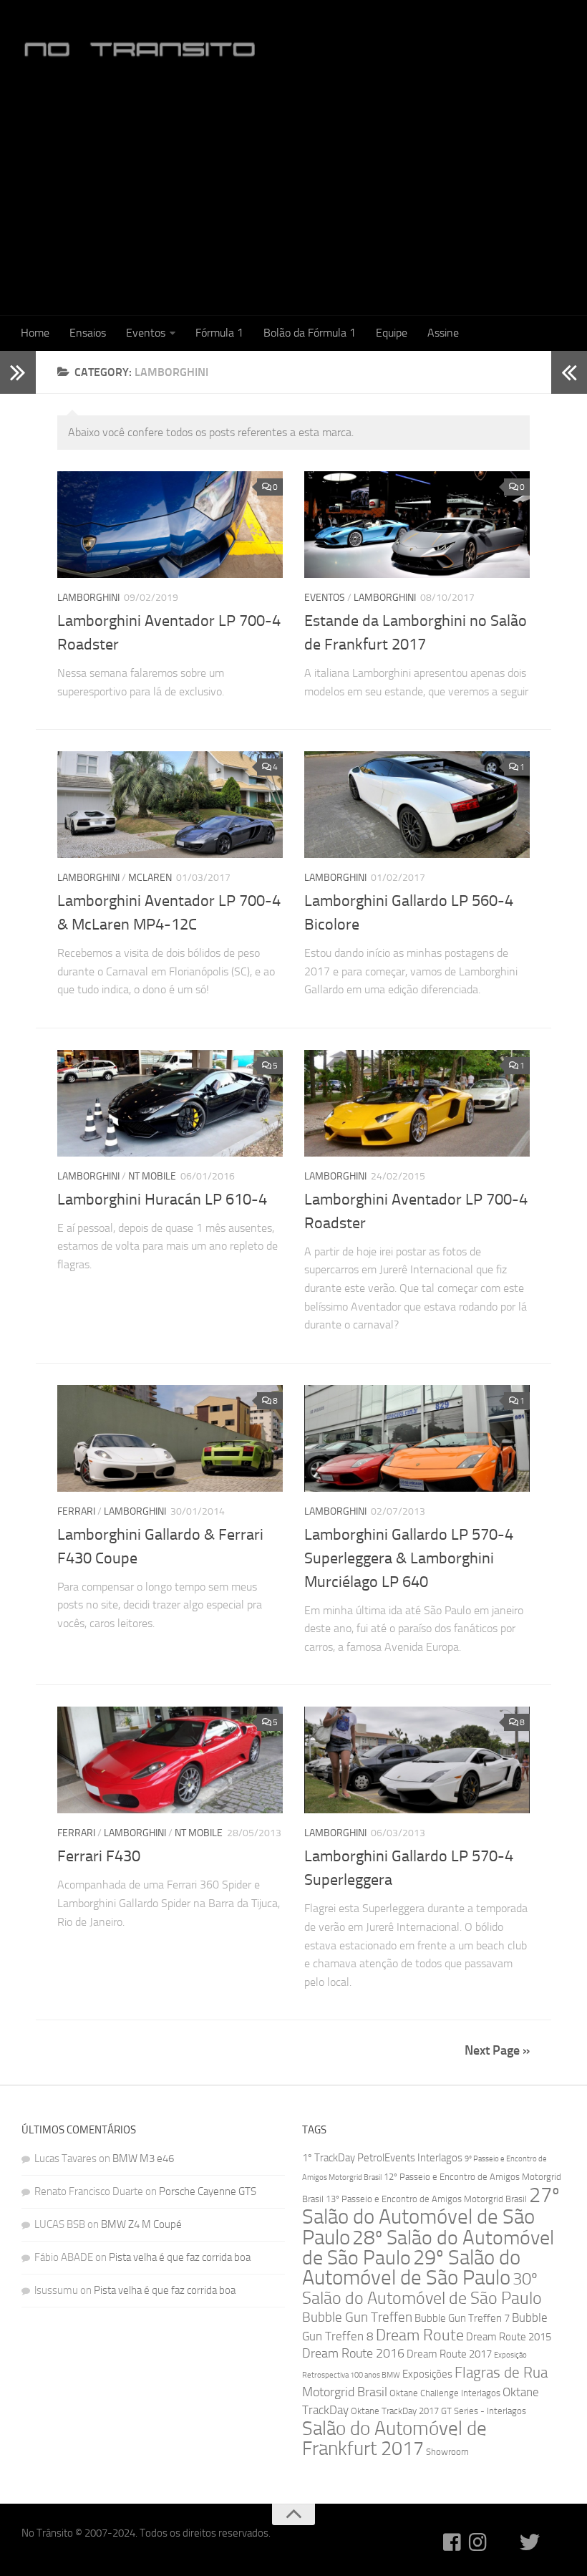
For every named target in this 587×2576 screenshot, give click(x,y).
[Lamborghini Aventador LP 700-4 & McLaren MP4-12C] (170, 805)
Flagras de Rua (501, 2372)
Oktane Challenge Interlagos (445, 2393)
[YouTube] (504, 2542)
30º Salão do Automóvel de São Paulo (422, 2288)
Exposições (427, 2374)
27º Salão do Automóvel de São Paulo (431, 2216)
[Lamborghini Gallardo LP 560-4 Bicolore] (417, 805)
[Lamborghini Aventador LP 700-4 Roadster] (170, 525)
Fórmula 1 (219, 333)
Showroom (447, 2452)
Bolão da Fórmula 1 (310, 333)
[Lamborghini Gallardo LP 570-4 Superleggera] (417, 1760)
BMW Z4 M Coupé (141, 2224)
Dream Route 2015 (509, 2337)
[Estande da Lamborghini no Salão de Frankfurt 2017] (417, 525)
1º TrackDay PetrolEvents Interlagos (382, 2158)
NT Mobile (152, 1176)
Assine (443, 333)
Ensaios (88, 333)
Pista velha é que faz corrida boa (180, 2257)
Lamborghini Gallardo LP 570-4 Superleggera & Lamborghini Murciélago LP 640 (409, 1558)
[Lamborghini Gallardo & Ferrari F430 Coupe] (170, 1438)
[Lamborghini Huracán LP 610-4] (170, 1103)
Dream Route (420, 2335)
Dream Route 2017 (449, 2354)
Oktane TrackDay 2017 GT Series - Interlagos (438, 2411)
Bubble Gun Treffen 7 (462, 2318)
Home (35, 333)
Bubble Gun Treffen (357, 2317)
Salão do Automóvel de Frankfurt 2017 (394, 2438)
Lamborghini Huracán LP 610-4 (162, 1200)
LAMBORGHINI (88, 598)
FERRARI (76, 1511)
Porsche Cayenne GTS (208, 2191)
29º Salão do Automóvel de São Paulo (411, 2268)
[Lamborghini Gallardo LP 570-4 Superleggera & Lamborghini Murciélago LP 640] (417, 1438)
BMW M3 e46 (143, 2158)
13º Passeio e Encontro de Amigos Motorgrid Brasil (426, 2199)
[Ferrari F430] (170, 1760)
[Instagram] (478, 2542)
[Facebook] (452, 2542)
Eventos (146, 333)
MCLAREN (150, 878)
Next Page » (497, 2050)
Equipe (392, 333)
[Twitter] (530, 2542)
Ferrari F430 (99, 1856)
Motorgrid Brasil (345, 2392)
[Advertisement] (293, 198)
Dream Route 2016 (353, 2354)
